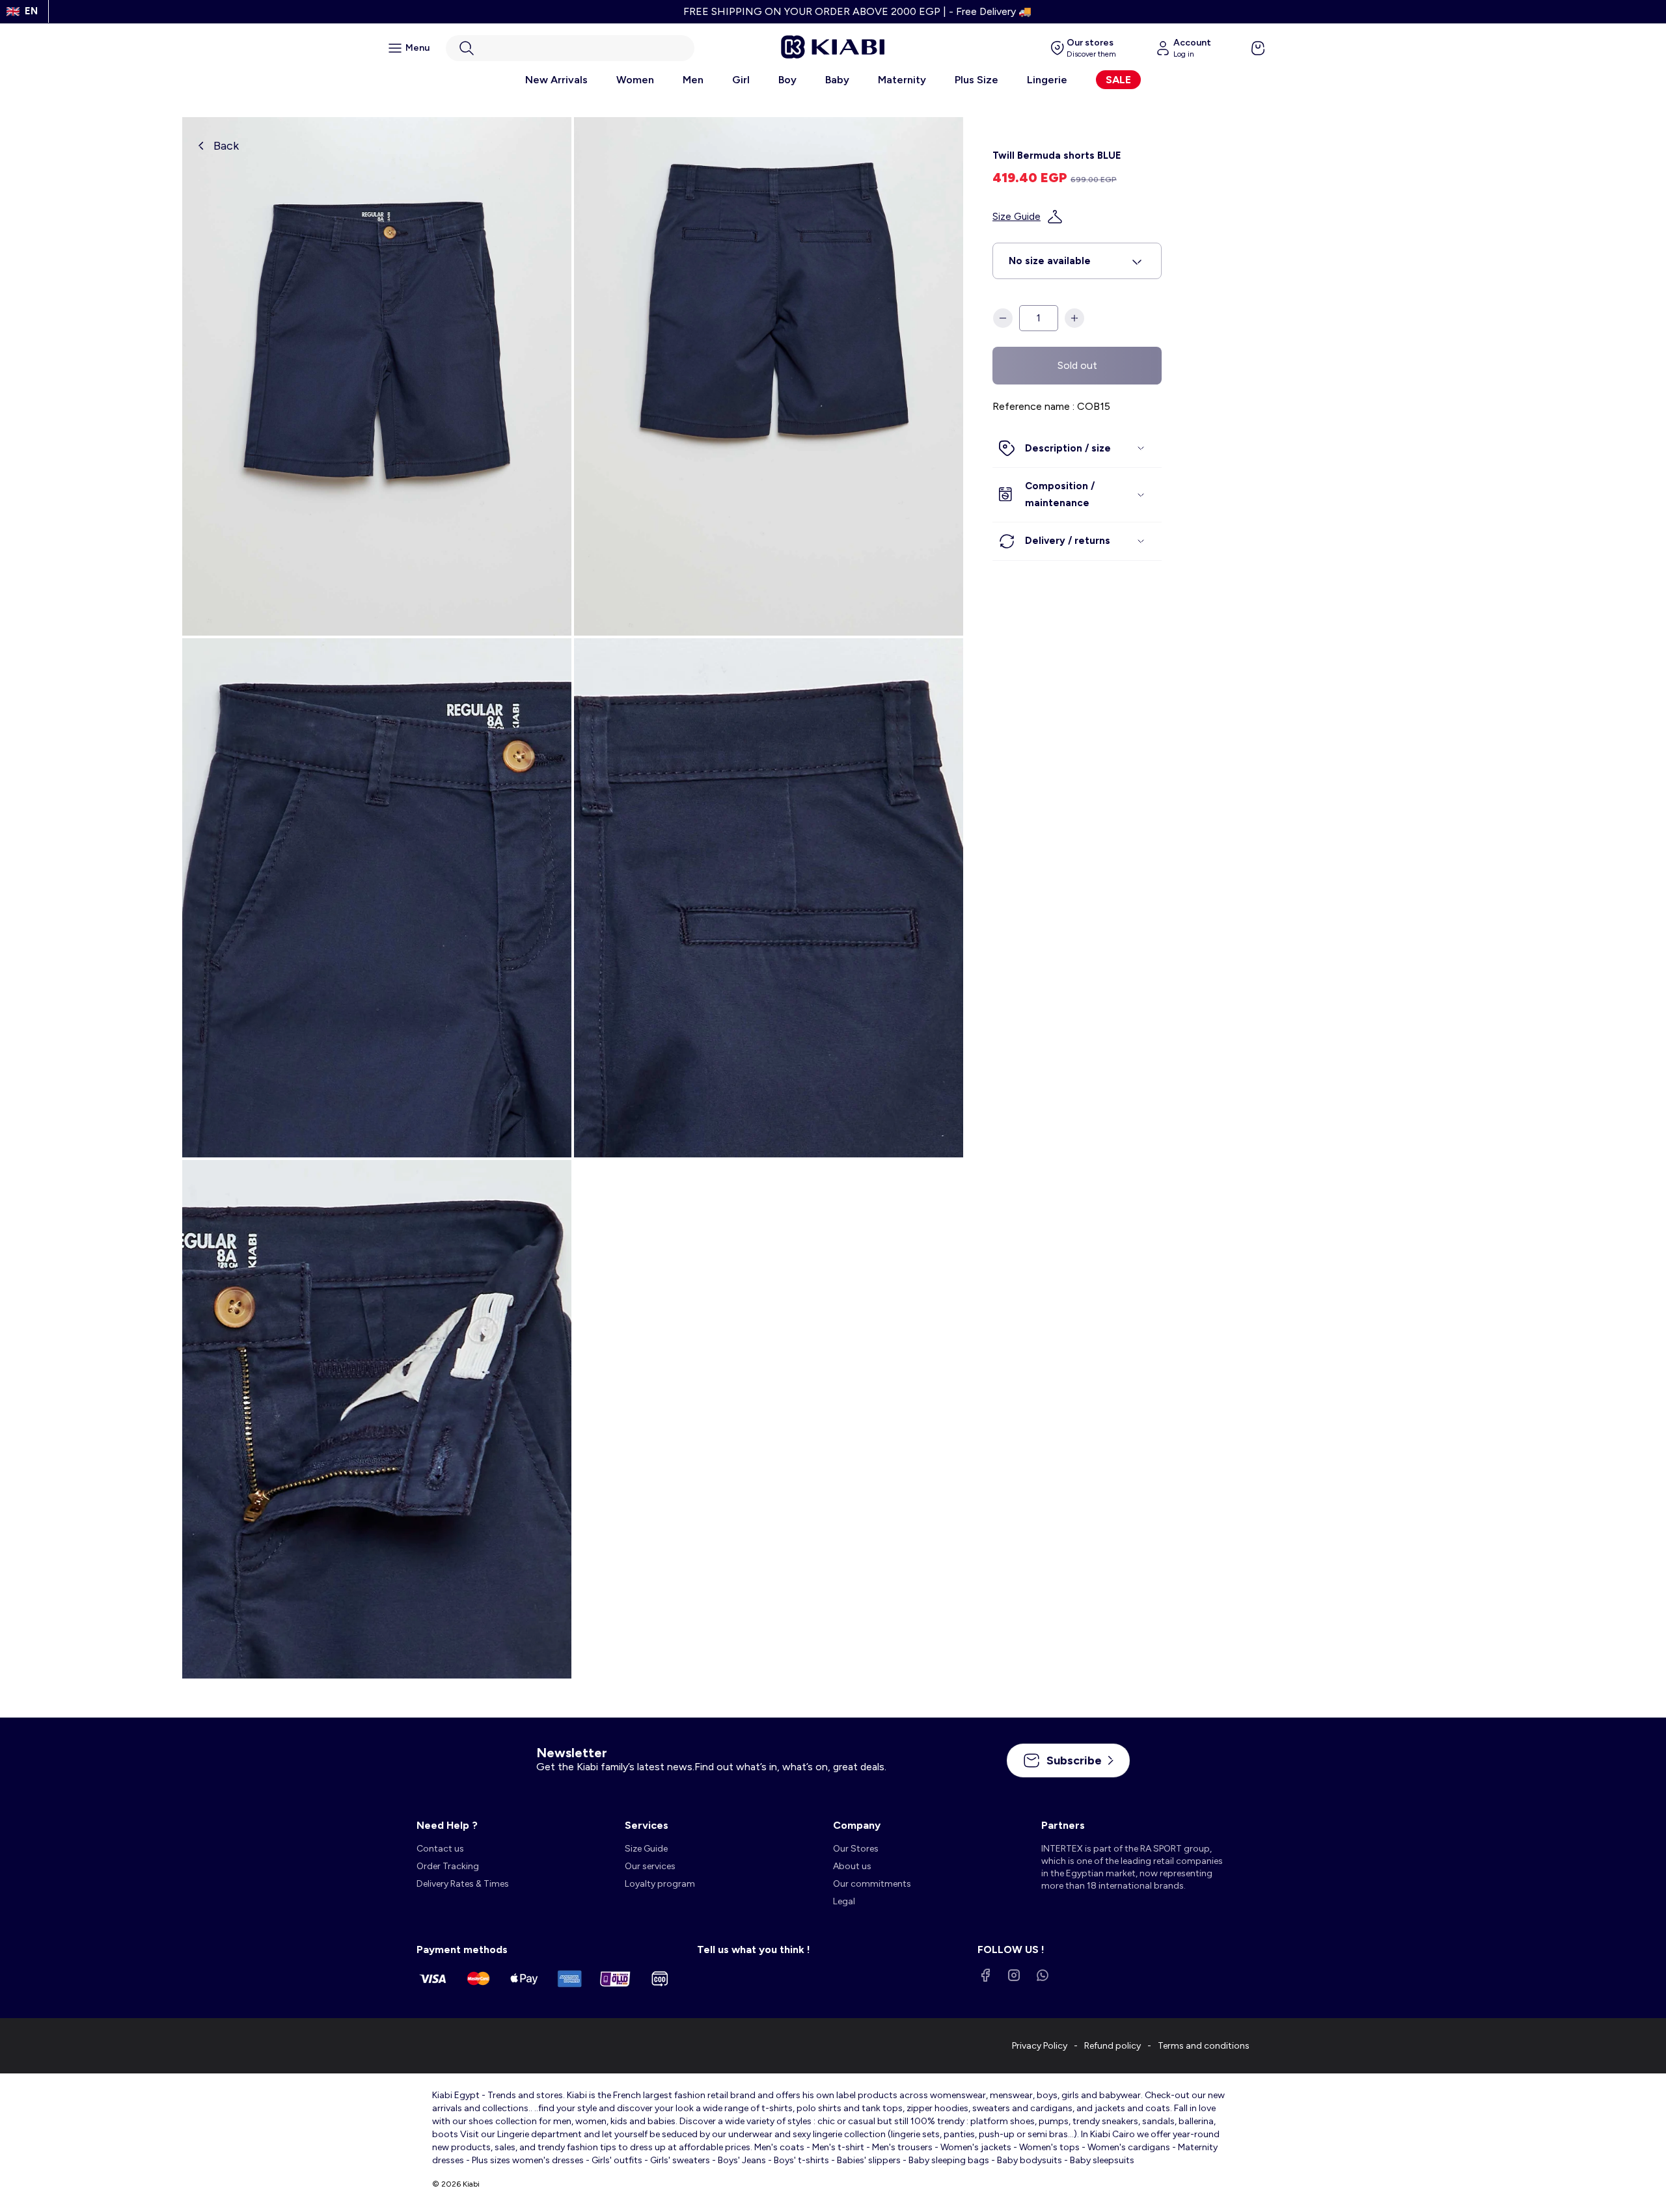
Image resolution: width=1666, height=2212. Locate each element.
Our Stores (856, 1849)
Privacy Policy (1040, 2046)
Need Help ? (447, 1825)
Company (857, 1825)
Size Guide (1017, 217)
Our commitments (872, 1884)
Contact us (440, 1849)
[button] (570, 48)
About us (853, 1866)
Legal (844, 1901)
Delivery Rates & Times (463, 1884)
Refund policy (1113, 2046)
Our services (650, 1866)
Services (647, 1825)
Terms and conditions (1204, 2046)
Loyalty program (660, 1884)
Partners (1063, 1825)
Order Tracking (448, 1866)
